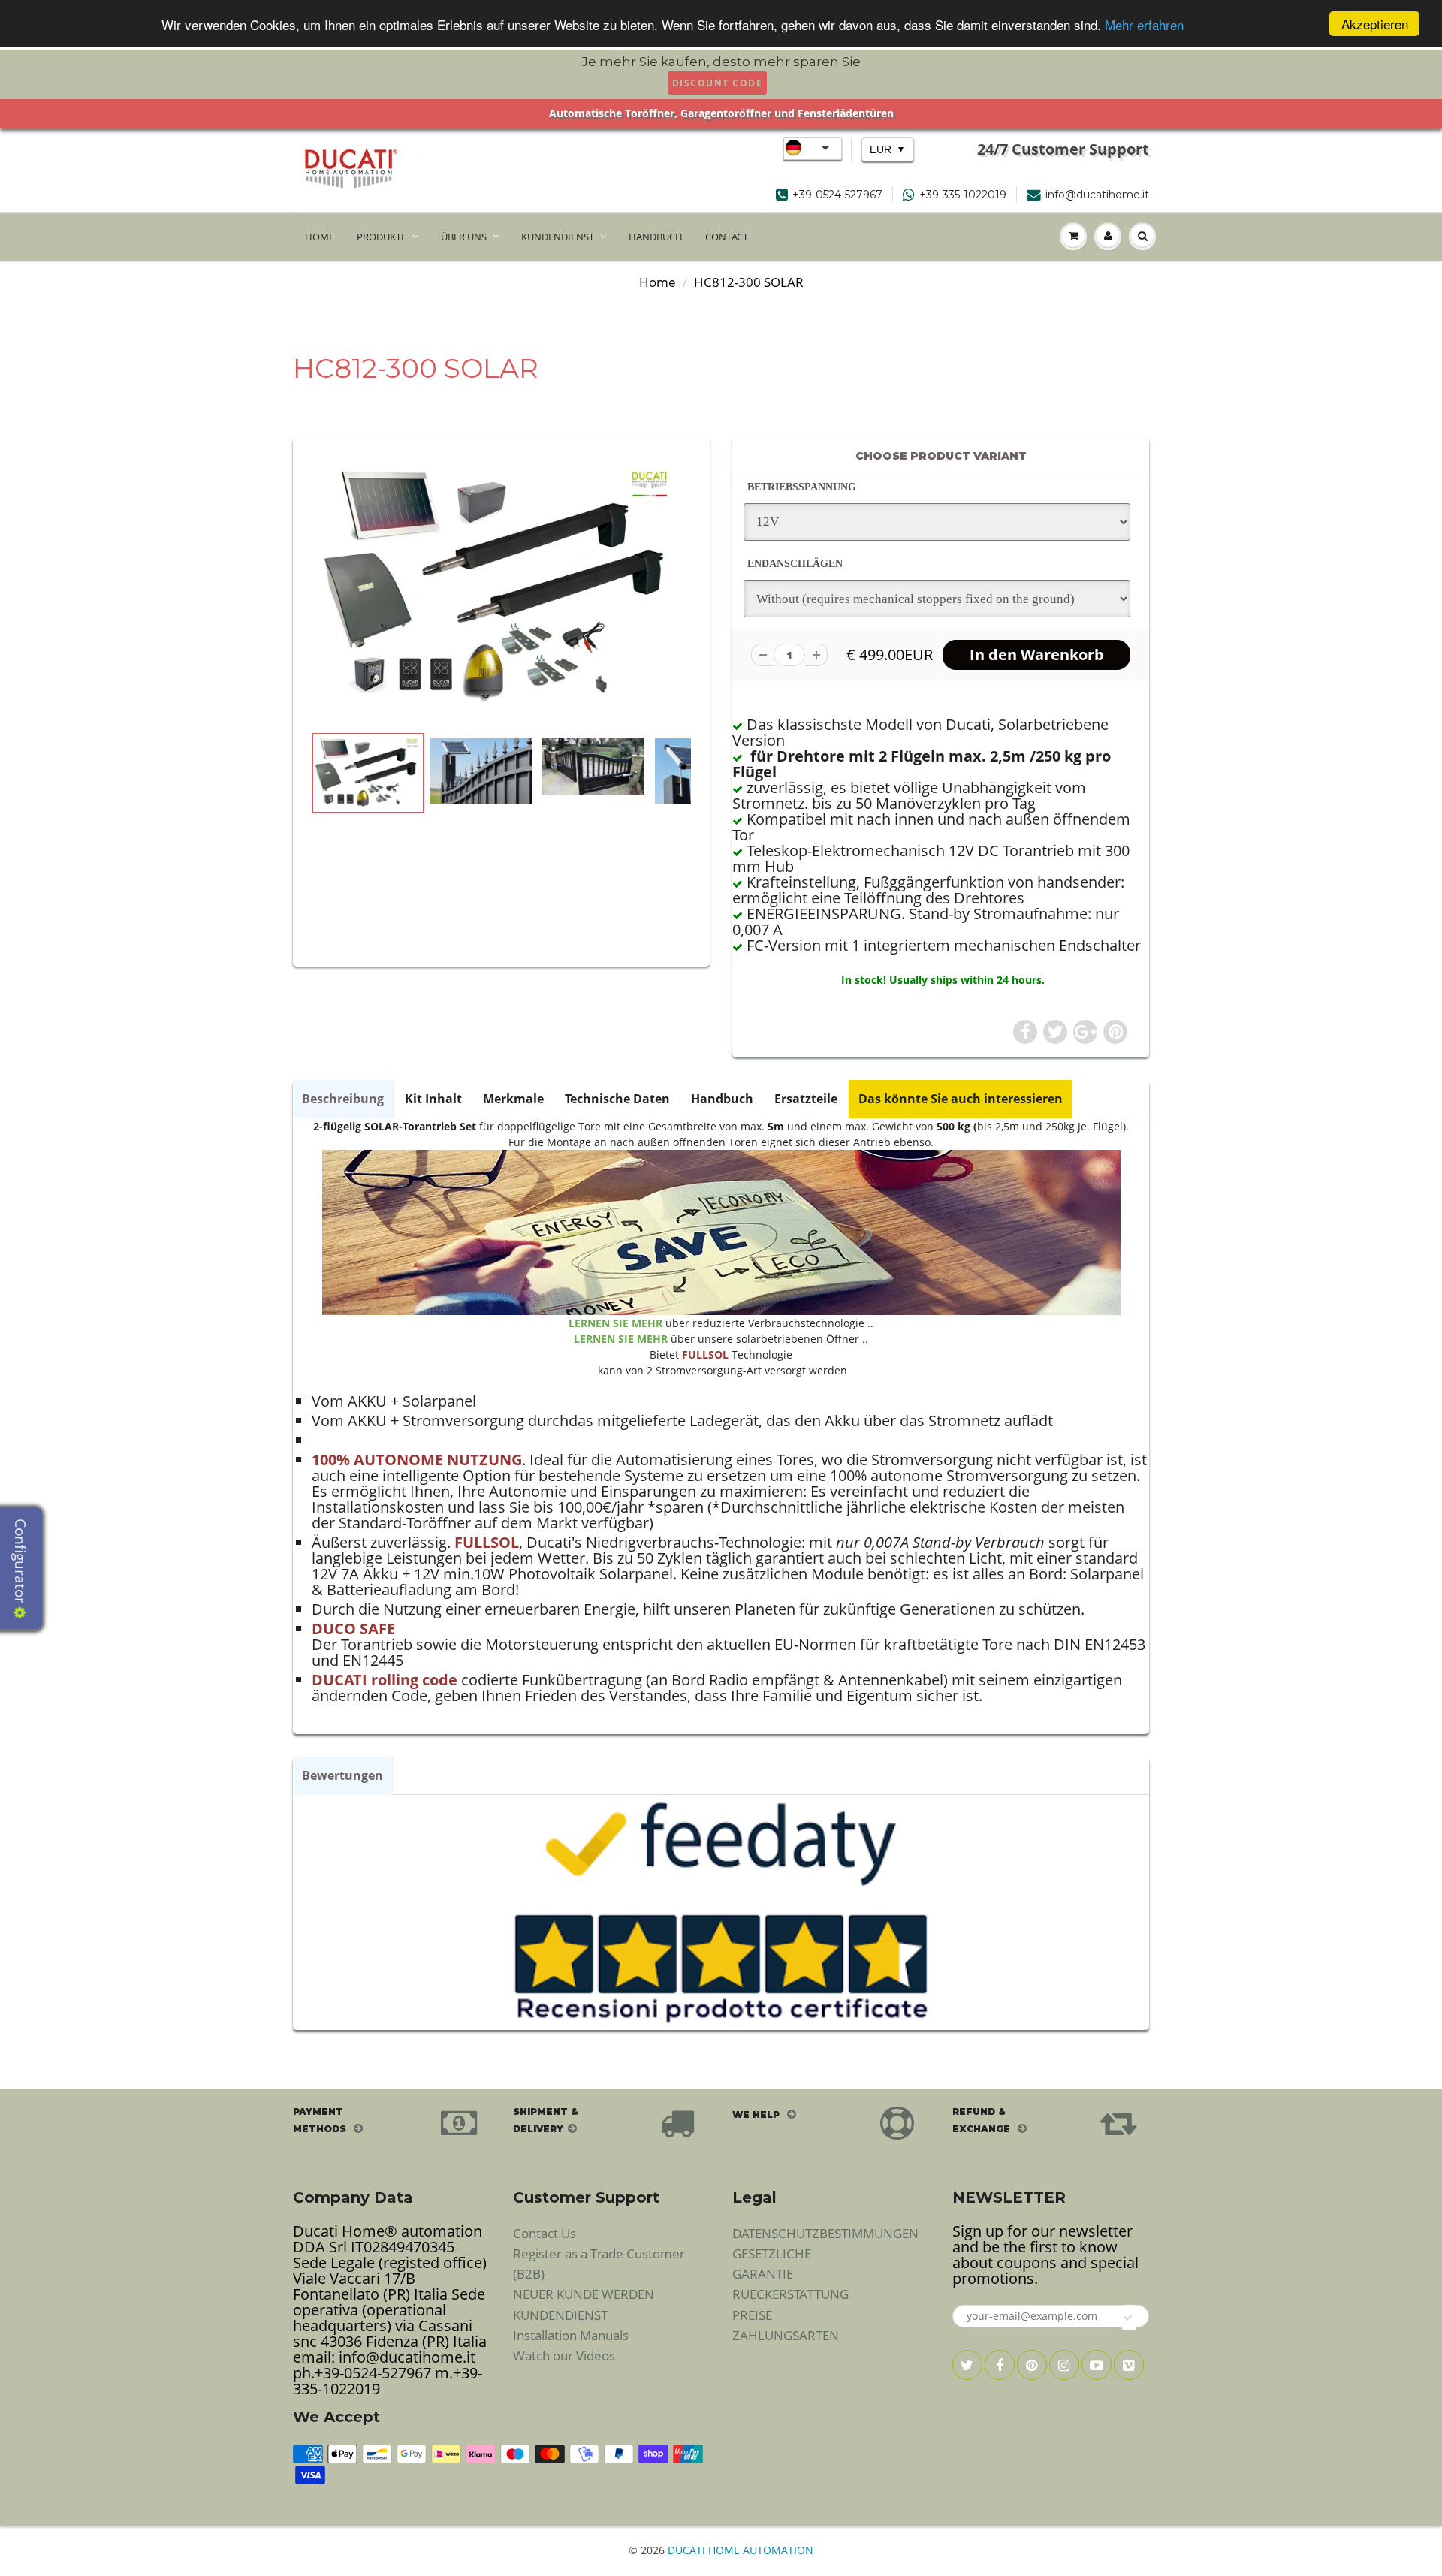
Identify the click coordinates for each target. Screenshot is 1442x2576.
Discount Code (718, 83)
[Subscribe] (1129, 2318)
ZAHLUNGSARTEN (786, 2335)
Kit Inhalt (433, 1099)
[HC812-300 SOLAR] (501, 588)
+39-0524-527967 (837, 195)
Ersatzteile (806, 1099)
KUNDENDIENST (558, 237)
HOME (320, 237)
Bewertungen (342, 1775)
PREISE (752, 2315)
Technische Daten (617, 1099)
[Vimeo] (1129, 2365)
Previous (256, 873)
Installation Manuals (571, 2335)
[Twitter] (967, 2365)
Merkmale (513, 1099)
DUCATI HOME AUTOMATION (741, 2550)
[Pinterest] (1032, 2365)
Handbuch (722, 1099)
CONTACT (727, 237)
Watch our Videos (564, 2356)
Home (658, 282)
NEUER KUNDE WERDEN (584, 2294)
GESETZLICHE (772, 2253)
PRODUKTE (382, 237)
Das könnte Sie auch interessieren (961, 1099)
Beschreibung (343, 1099)
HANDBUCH (656, 237)
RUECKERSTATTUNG (790, 2294)
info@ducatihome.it (1097, 195)
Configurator (20, 1563)
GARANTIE (763, 2274)
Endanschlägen (795, 564)
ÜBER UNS (464, 237)
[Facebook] (1000, 2365)
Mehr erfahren (1144, 24)
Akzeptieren (1375, 24)
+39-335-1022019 (963, 195)
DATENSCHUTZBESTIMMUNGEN (825, 2233)
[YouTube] (1097, 2365)
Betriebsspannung (802, 487)
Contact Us (545, 2233)
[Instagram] (1064, 2365)
